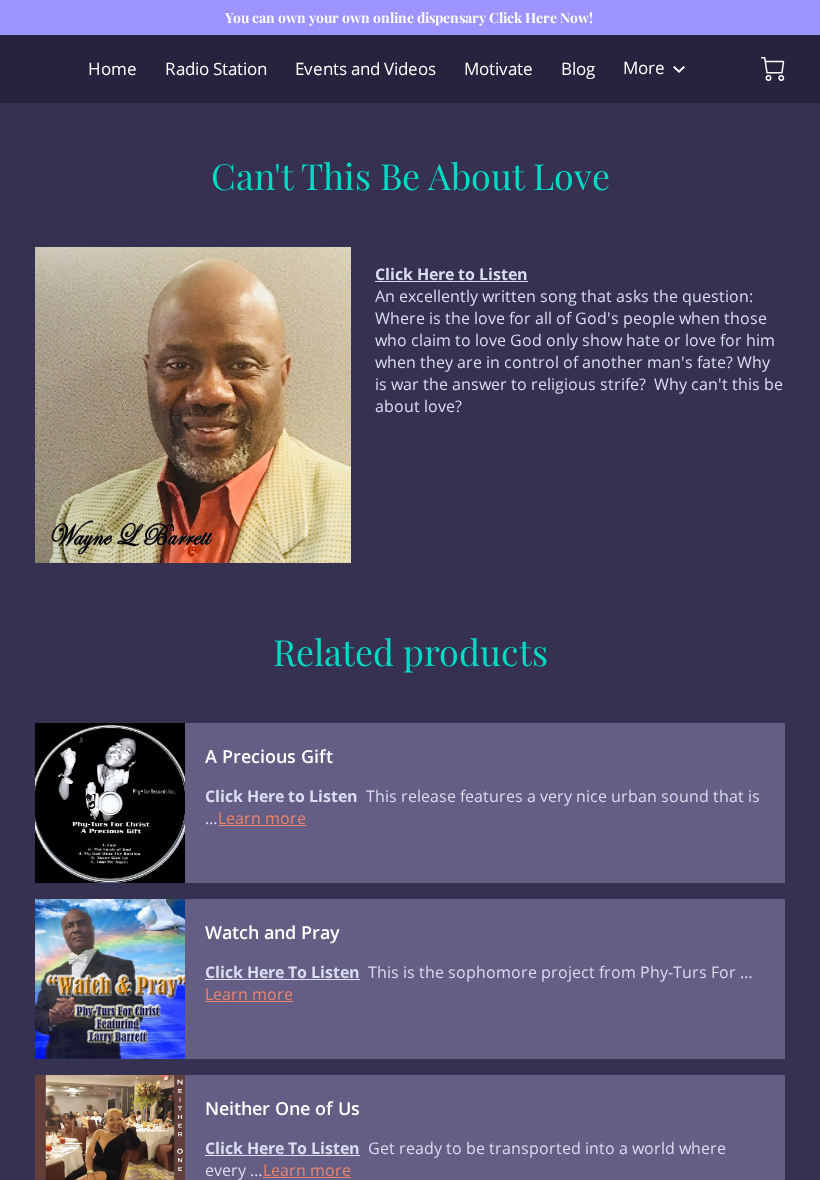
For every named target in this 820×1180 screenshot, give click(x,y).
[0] (773, 69)
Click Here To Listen (282, 972)
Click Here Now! (541, 17)
